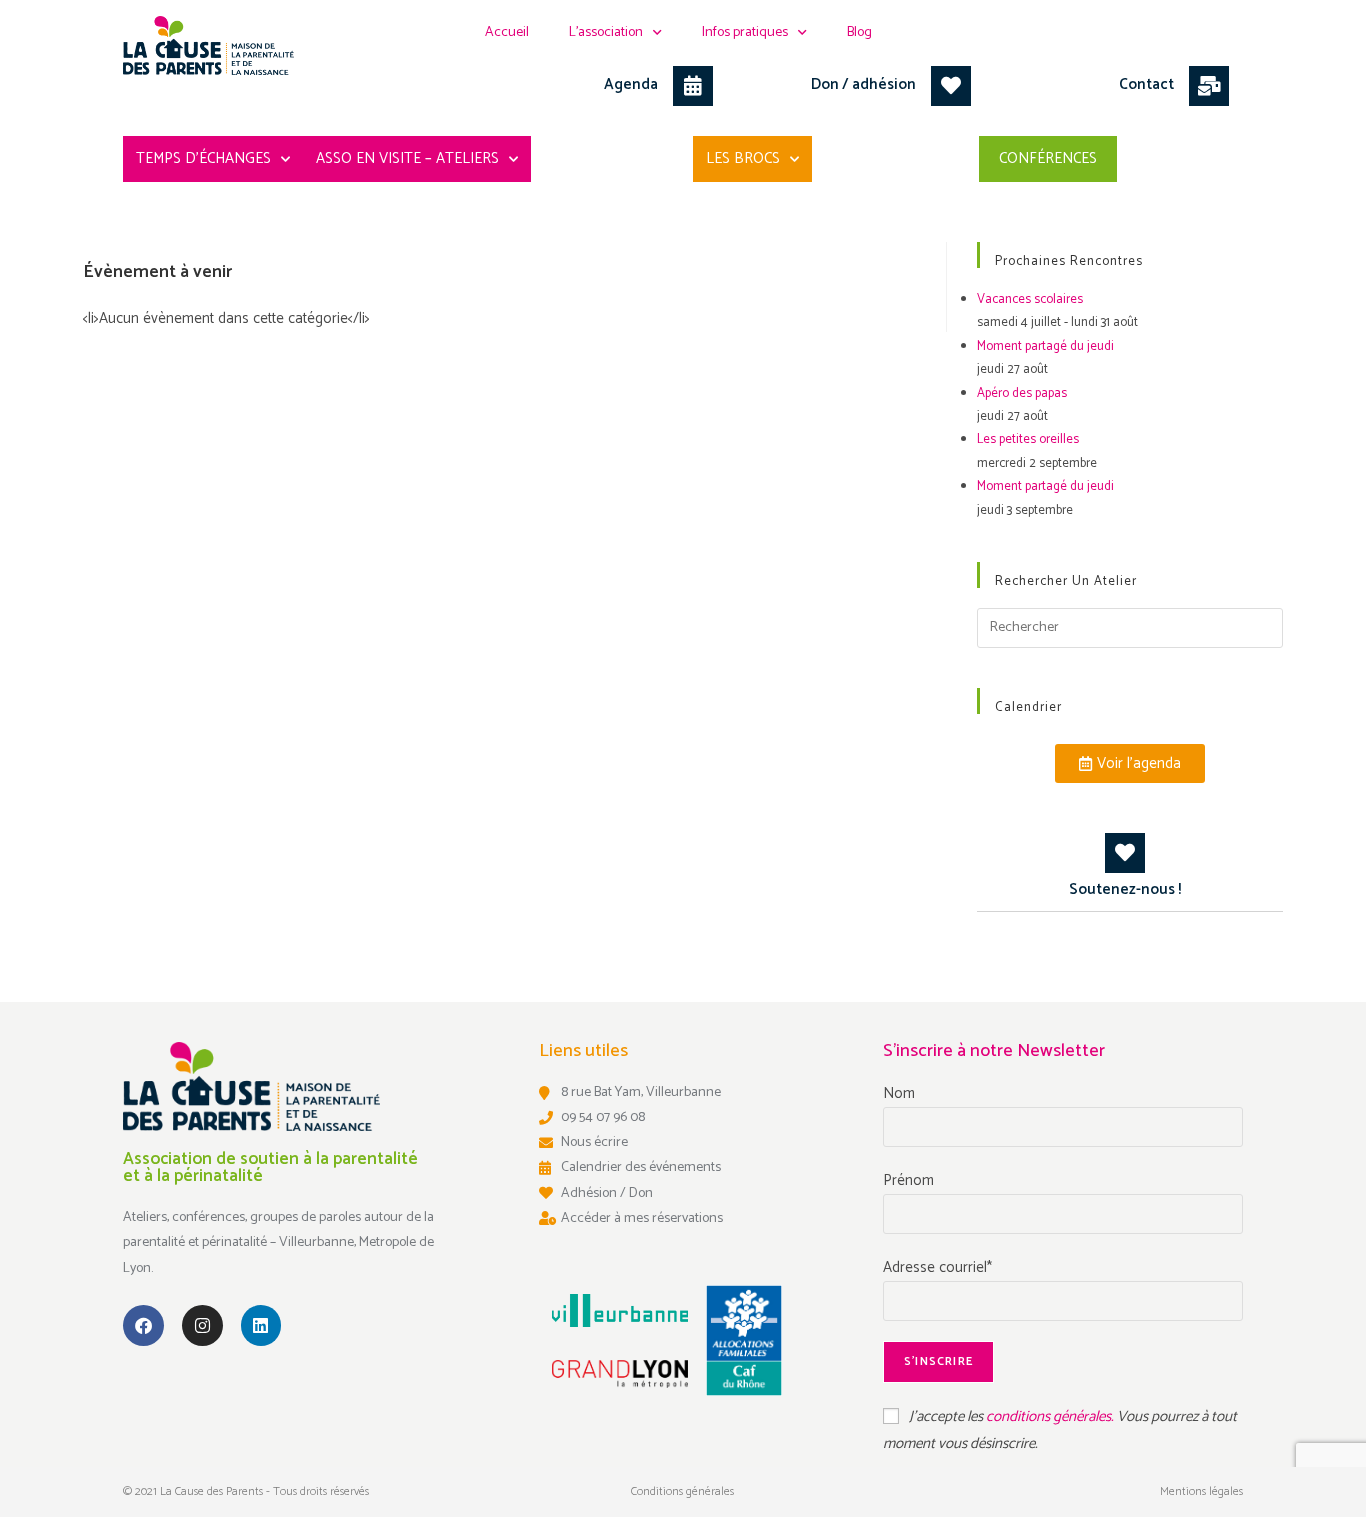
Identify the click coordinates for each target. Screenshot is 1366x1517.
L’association (606, 32)
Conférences (1048, 158)
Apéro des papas (1022, 393)
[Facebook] (143, 1325)
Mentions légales (1201, 1491)
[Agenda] (693, 86)
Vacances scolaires (1030, 299)
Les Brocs (743, 158)
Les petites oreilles (1028, 439)
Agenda (631, 84)
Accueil (507, 32)
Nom (899, 1093)
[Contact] (1209, 86)
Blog (859, 32)
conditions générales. (1051, 1416)
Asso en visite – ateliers (407, 158)
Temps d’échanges (203, 158)
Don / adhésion (863, 84)
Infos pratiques (745, 32)
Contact (1146, 84)
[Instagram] (202, 1325)
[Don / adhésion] (951, 86)
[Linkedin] (261, 1325)
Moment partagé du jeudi (1045, 346)
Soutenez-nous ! (1125, 889)
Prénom (908, 1180)
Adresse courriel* (937, 1267)
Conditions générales (682, 1491)
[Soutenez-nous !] (1125, 853)
